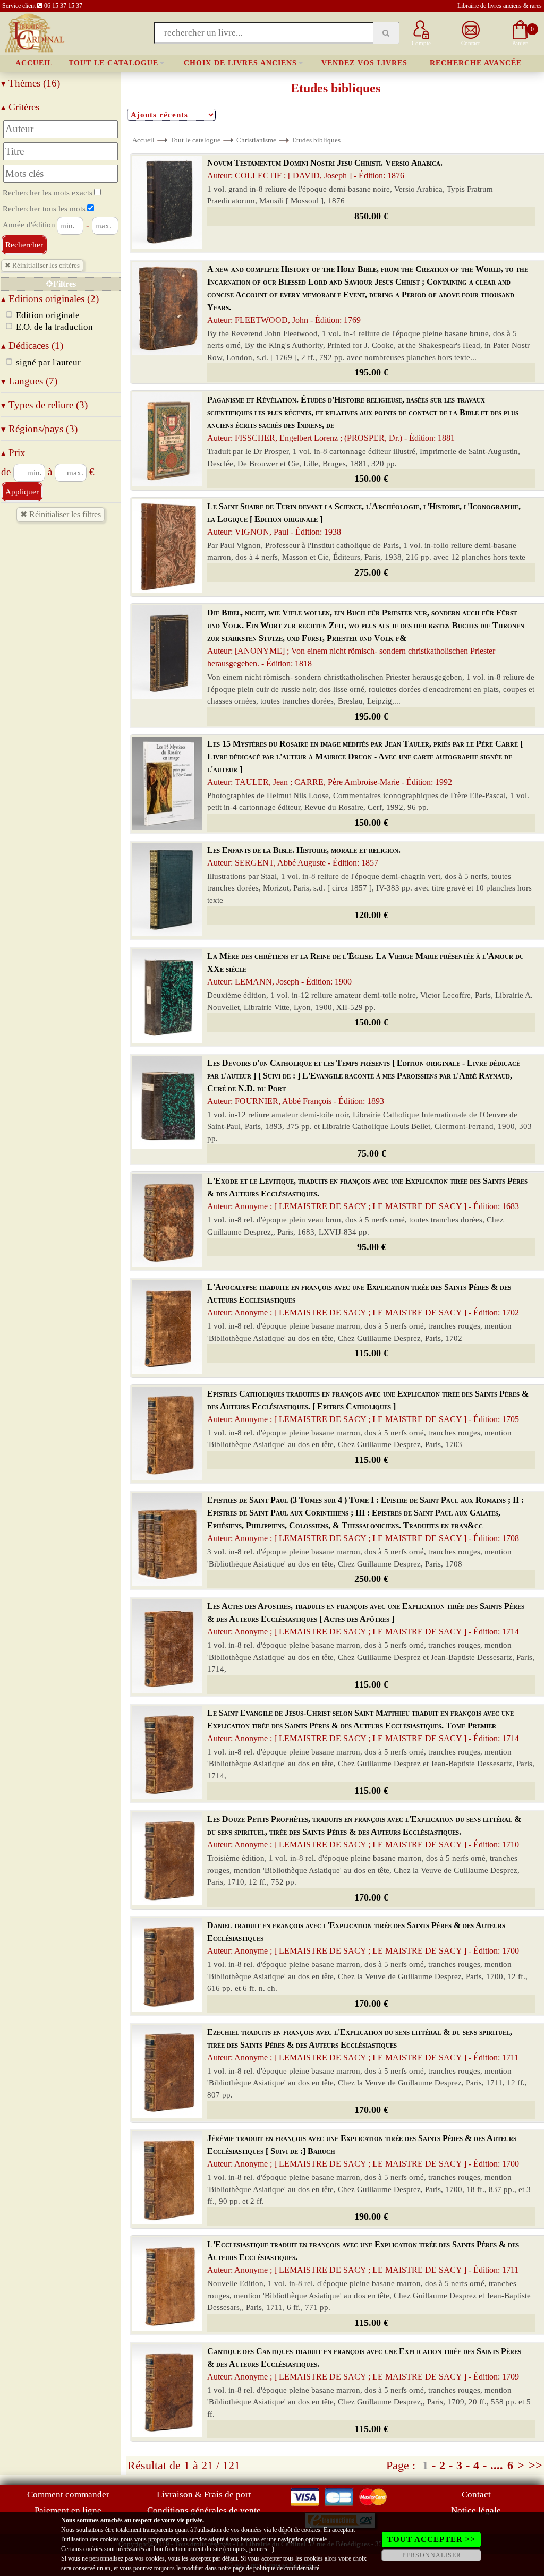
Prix (13, 453)
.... (497, 2465)
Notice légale (476, 2510)
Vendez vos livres (364, 63)
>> (535, 2465)
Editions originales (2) (50, 299)
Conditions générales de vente (204, 2510)
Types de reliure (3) (44, 405)
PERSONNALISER (432, 2555)
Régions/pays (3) (39, 429)
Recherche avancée (476, 63)
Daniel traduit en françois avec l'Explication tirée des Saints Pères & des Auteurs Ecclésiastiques (363, 1938)
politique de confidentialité (286, 2568)
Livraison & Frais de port (204, 2494)
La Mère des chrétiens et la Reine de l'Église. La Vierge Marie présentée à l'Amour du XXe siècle (365, 969)
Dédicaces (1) (32, 345)
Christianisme (256, 140)
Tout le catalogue (113, 63)
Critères (20, 107)
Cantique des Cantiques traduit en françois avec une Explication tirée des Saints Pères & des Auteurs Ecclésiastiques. (364, 2364)
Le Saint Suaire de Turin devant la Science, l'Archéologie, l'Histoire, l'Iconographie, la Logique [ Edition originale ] (364, 519)
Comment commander (68, 2494)
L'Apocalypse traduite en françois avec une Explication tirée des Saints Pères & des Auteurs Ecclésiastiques (363, 1300)
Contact (476, 2494)
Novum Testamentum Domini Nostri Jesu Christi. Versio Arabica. (325, 169)
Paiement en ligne (68, 2510)
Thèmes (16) (31, 83)
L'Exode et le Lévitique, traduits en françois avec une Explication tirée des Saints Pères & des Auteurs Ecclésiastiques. (367, 1193)
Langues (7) (29, 381)
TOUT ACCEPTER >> (432, 2539)
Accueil (34, 63)
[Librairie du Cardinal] (34, 32)
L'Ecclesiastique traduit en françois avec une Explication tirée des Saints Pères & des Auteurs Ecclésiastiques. (363, 2257)
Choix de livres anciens (240, 63)
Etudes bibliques (316, 140)
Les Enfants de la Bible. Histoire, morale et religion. (304, 856)
